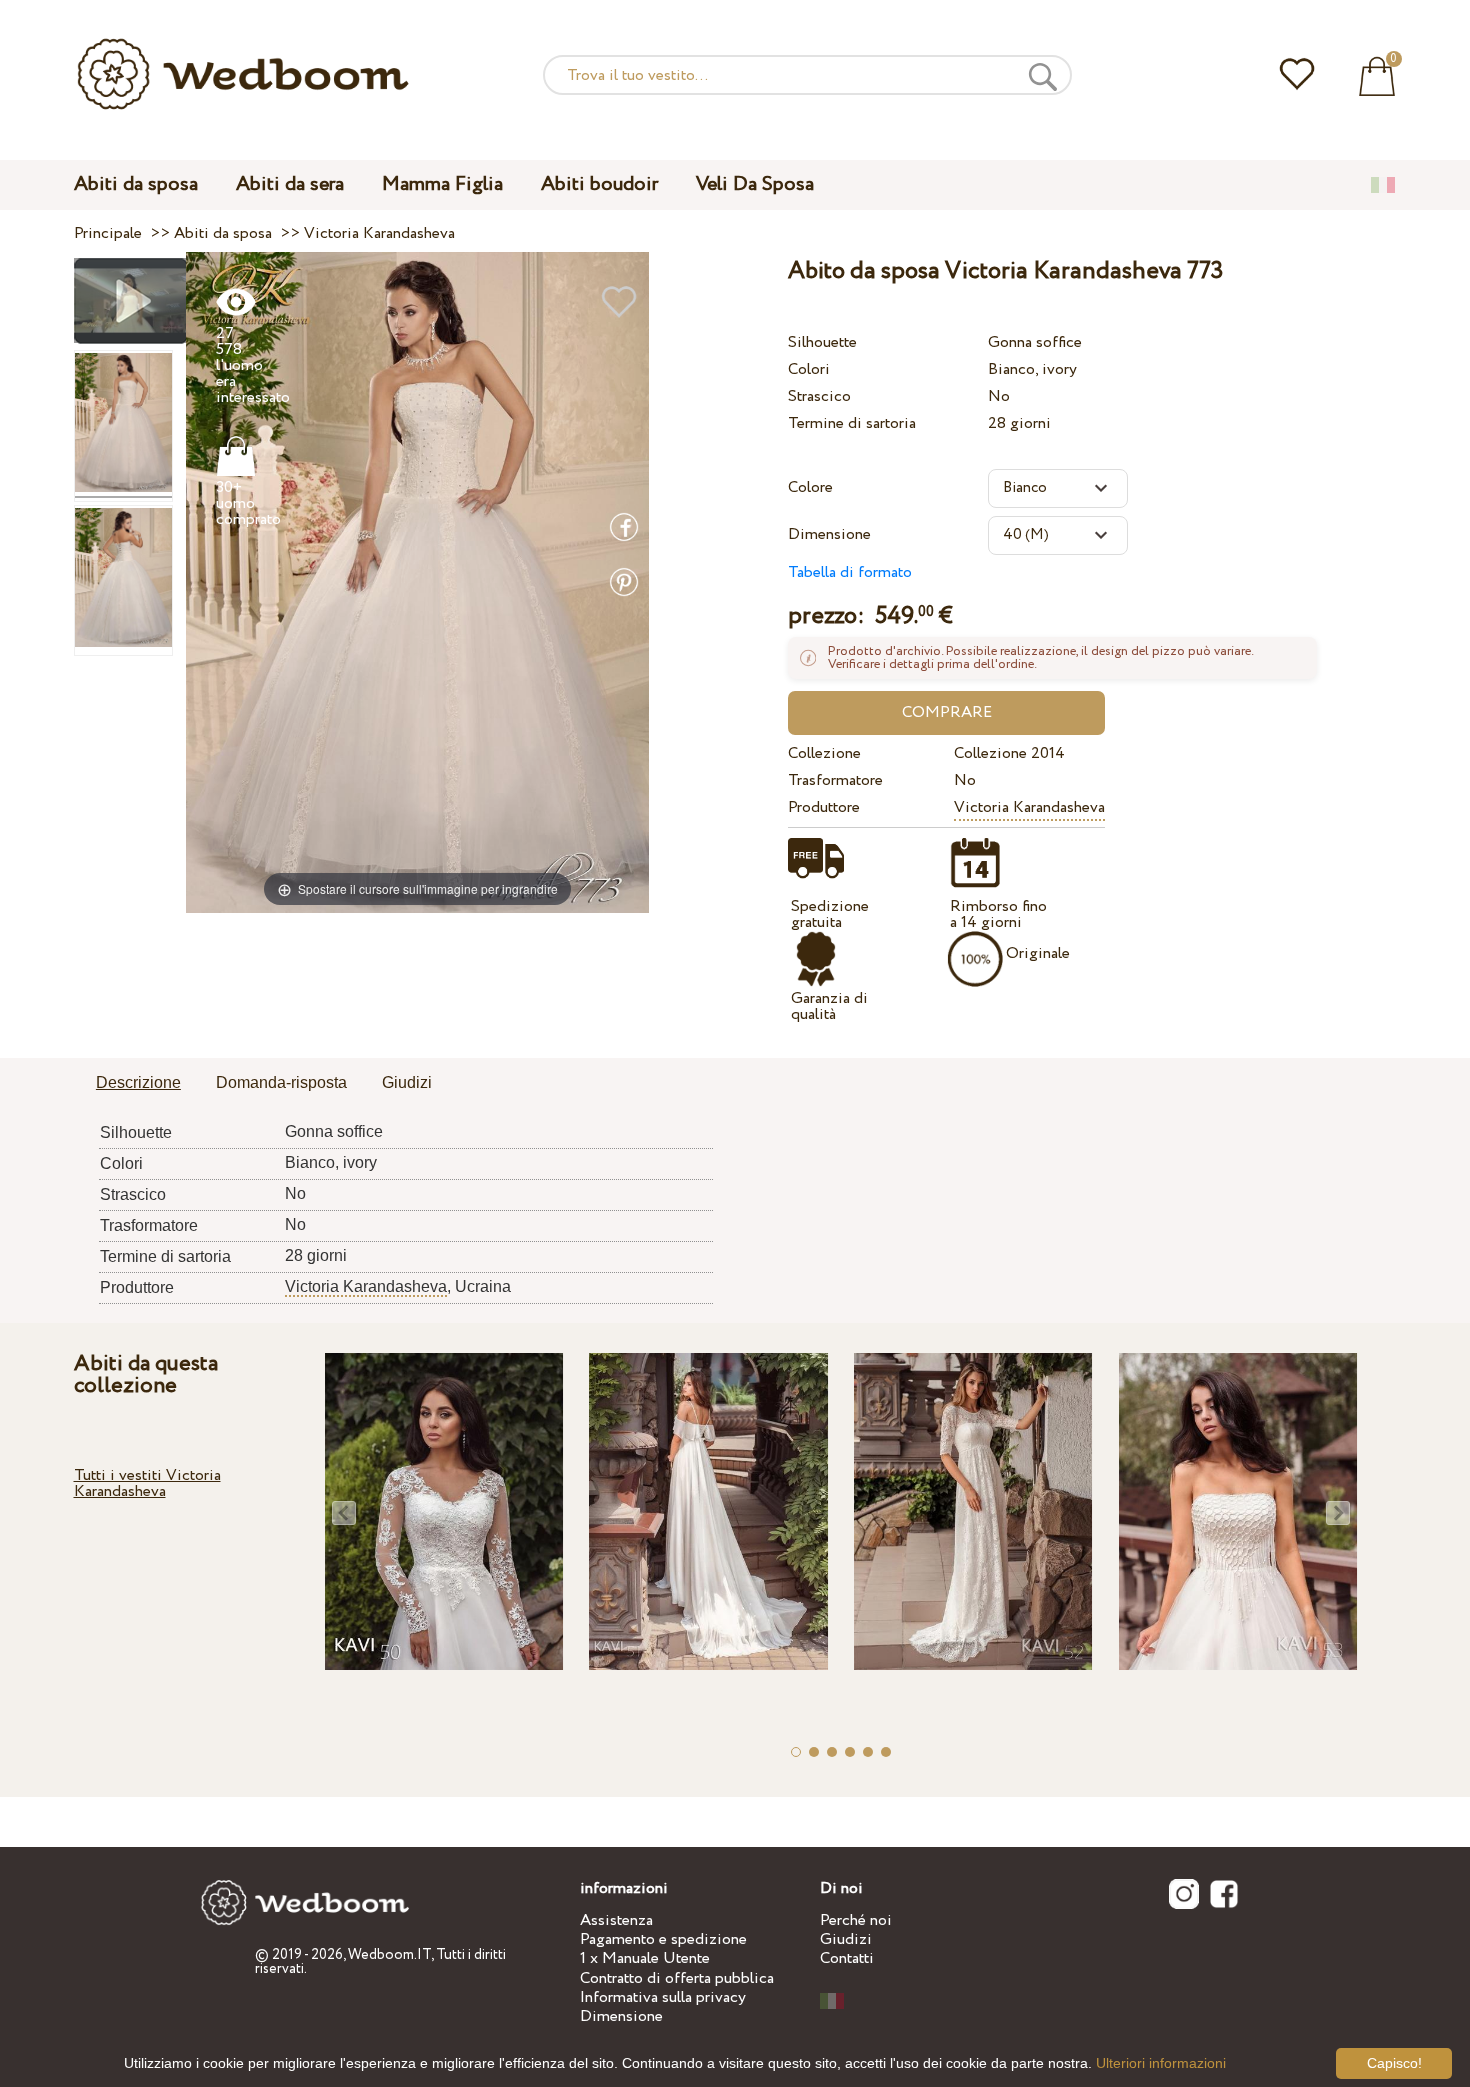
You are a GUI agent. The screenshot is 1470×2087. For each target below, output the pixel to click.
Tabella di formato (850, 572)
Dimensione (829, 534)
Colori (809, 369)
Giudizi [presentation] (407, 1082)
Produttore (824, 807)
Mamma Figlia (442, 184)
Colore (810, 487)
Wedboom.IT (389, 1955)
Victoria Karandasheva (1029, 807)
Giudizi (846, 1939)
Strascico (819, 396)
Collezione (824, 753)
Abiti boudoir (599, 184)
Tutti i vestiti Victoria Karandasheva (147, 1483)
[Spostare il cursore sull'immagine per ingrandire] (417, 581)
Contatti (847, 1958)
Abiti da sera (290, 184)
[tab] (138, 1084)
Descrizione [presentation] (138, 1082)
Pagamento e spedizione (663, 1939)
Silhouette (822, 342)
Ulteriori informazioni (1161, 2063)
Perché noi (856, 1920)
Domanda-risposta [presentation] (281, 1082)
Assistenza (616, 1920)
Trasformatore (835, 780)
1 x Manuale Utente (645, 1958)
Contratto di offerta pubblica (677, 1978)
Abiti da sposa (136, 184)
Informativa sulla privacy (663, 1997)
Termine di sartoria (852, 423)
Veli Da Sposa (755, 184)
